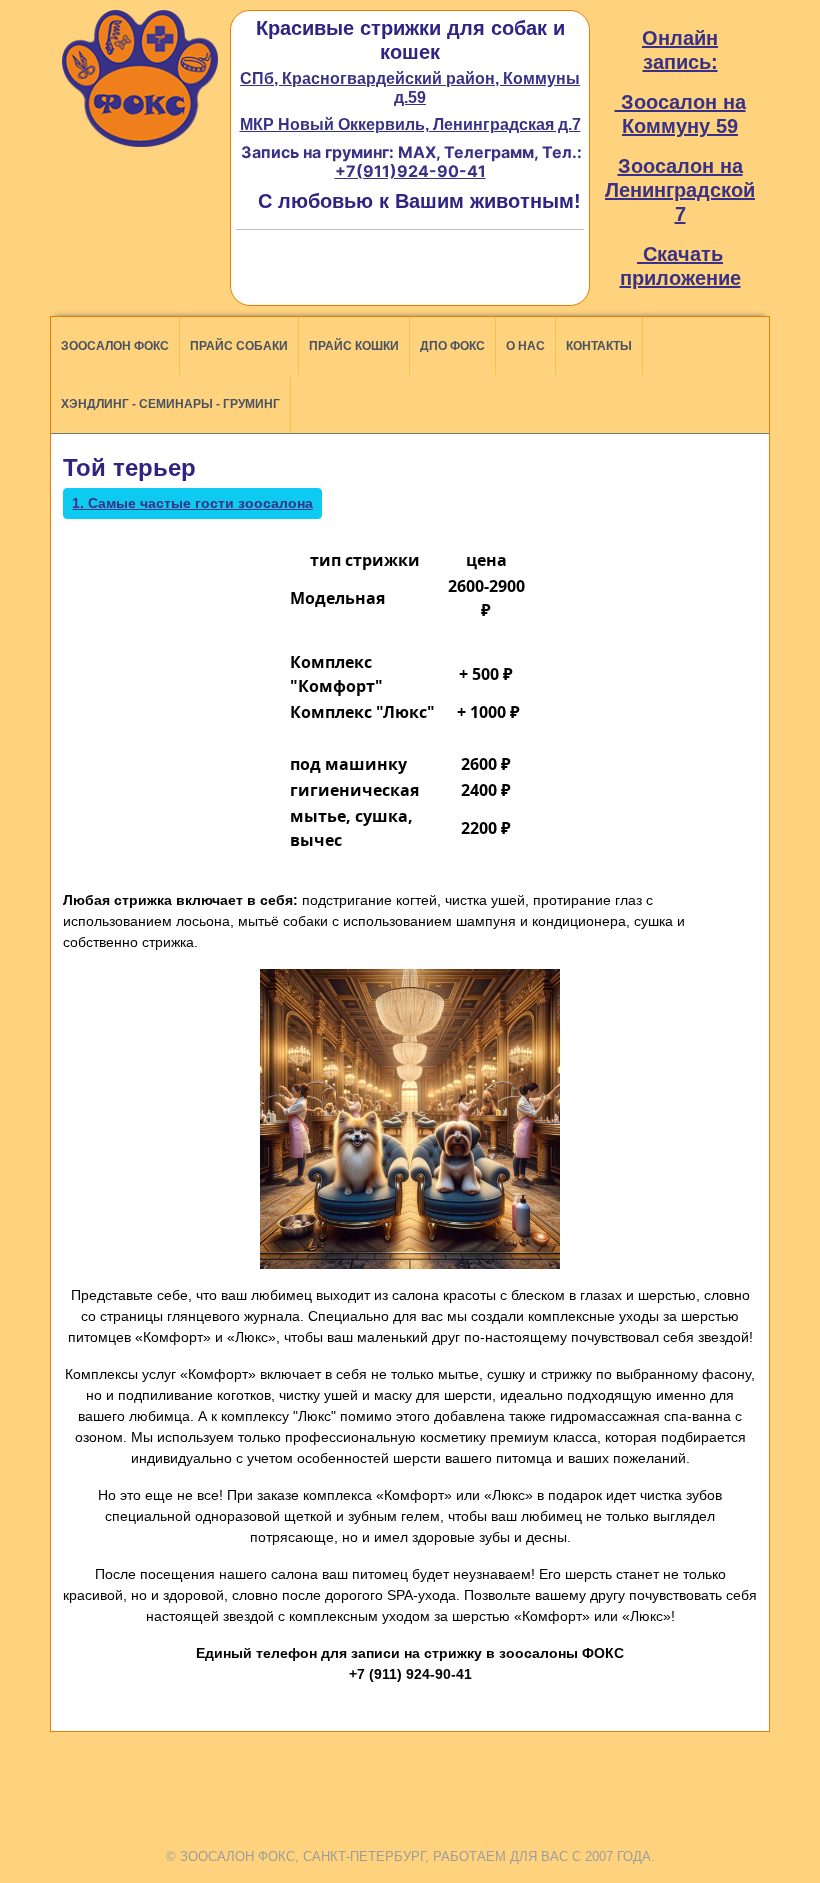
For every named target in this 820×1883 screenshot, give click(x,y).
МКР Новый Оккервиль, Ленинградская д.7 (410, 124)
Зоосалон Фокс (115, 346)
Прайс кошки (354, 346)
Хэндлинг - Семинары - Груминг (170, 404)
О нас (525, 346)
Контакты (599, 346)
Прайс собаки (239, 346)
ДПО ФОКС (452, 346)
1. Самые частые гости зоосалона (192, 503)
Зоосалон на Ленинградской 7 (680, 190)
